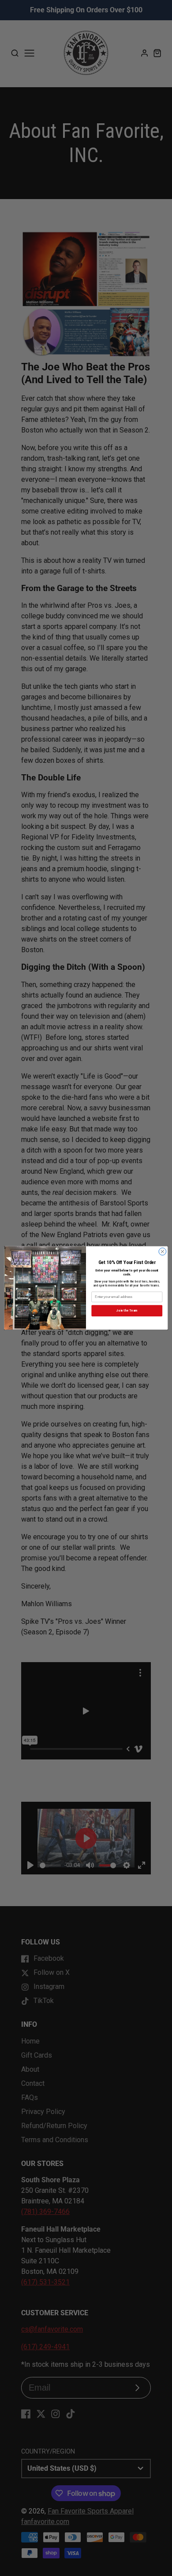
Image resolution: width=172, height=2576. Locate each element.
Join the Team (127, 1310)
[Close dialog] (163, 1251)
